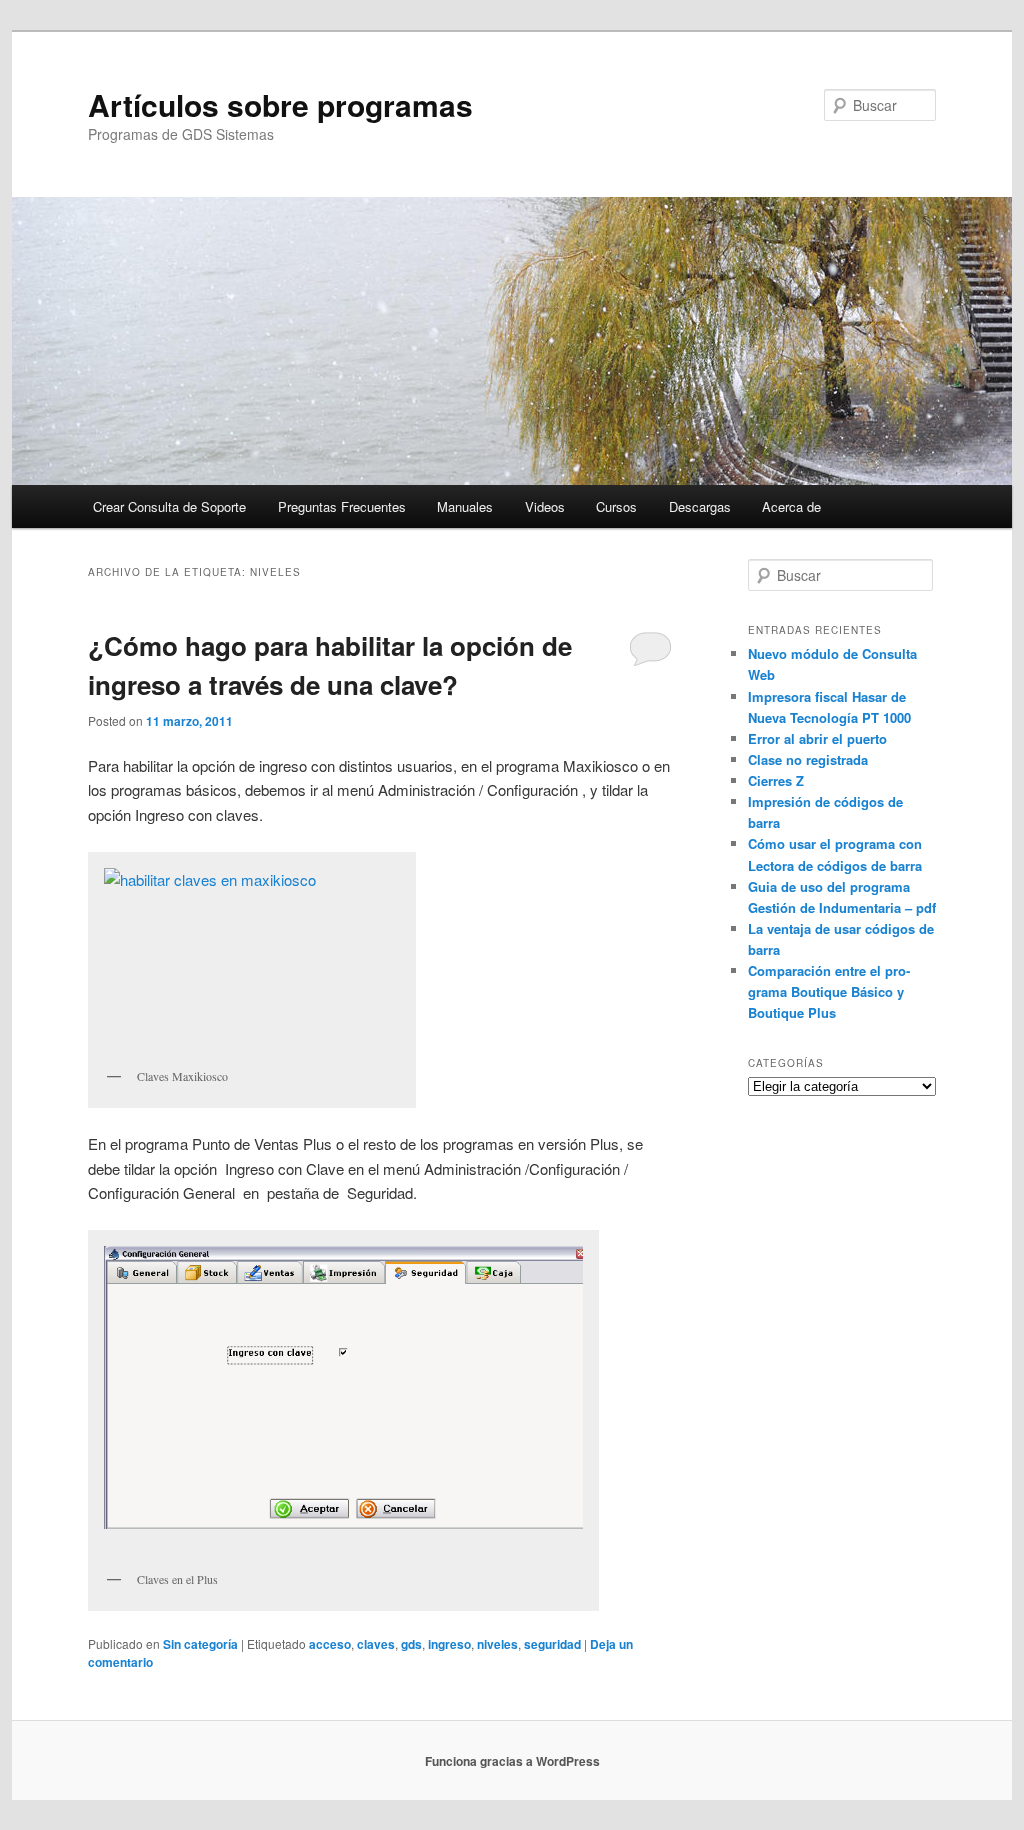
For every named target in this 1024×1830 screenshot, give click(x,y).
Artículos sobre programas (280, 104)
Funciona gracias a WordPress (512, 1761)
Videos (545, 506)
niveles (497, 1644)
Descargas (700, 506)
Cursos (616, 506)
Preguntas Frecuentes (342, 506)
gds (411, 1644)
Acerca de (791, 506)
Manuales (465, 506)
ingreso (449, 1644)
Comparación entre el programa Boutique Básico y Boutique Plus (829, 991)
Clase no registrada (808, 759)
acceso (330, 1644)
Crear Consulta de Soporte (169, 506)
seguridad (552, 1644)
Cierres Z (776, 780)
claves (376, 1644)
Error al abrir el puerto (817, 738)
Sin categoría (200, 1644)
